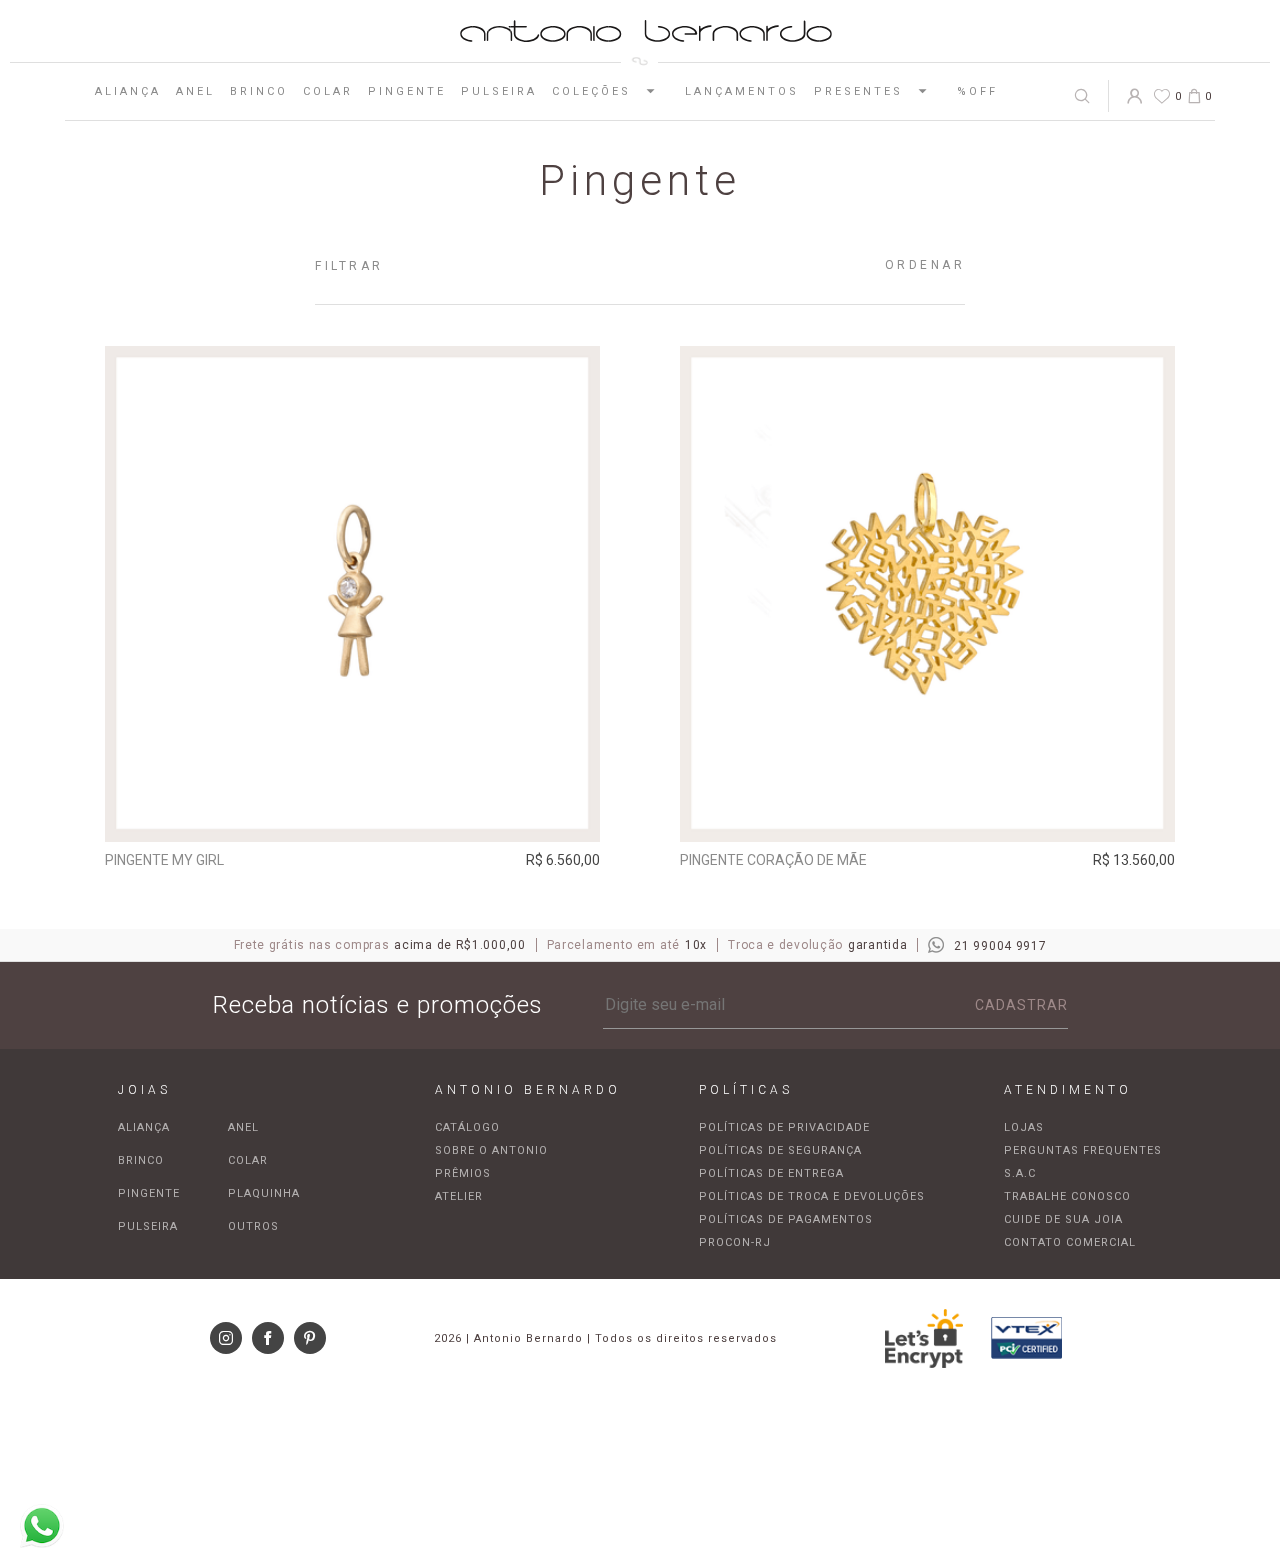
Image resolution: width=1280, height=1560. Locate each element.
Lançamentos (742, 91)
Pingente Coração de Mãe (773, 860)
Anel (195, 91)
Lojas (1024, 1127)
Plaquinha (264, 1193)
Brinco (259, 91)
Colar (328, 91)
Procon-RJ (735, 1242)
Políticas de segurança (780, 1150)
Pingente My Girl (164, 860)
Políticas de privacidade (784, 1127)
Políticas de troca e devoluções (812, 1196)
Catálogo (467, 1127)
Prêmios (463, 1173)
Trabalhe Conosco (1067, 1196)
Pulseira (499, 91)
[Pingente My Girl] (353, 594)
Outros (253, 1226)
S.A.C (1020, 1173)
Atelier (459, 1196)
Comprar (352, 813)
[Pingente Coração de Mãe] (928, 594)
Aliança (128, 91)
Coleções (591, 91)
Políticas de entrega (771, 1173)
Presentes (858, 91)
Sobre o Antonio (491, 1150)
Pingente (407, 91)
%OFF (977, 91)
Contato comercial (1070, 1242)
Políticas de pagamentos (786, 1219)
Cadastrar (1021, 1005)
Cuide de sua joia (1063, 1219)
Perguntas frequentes (1083, 1150)
